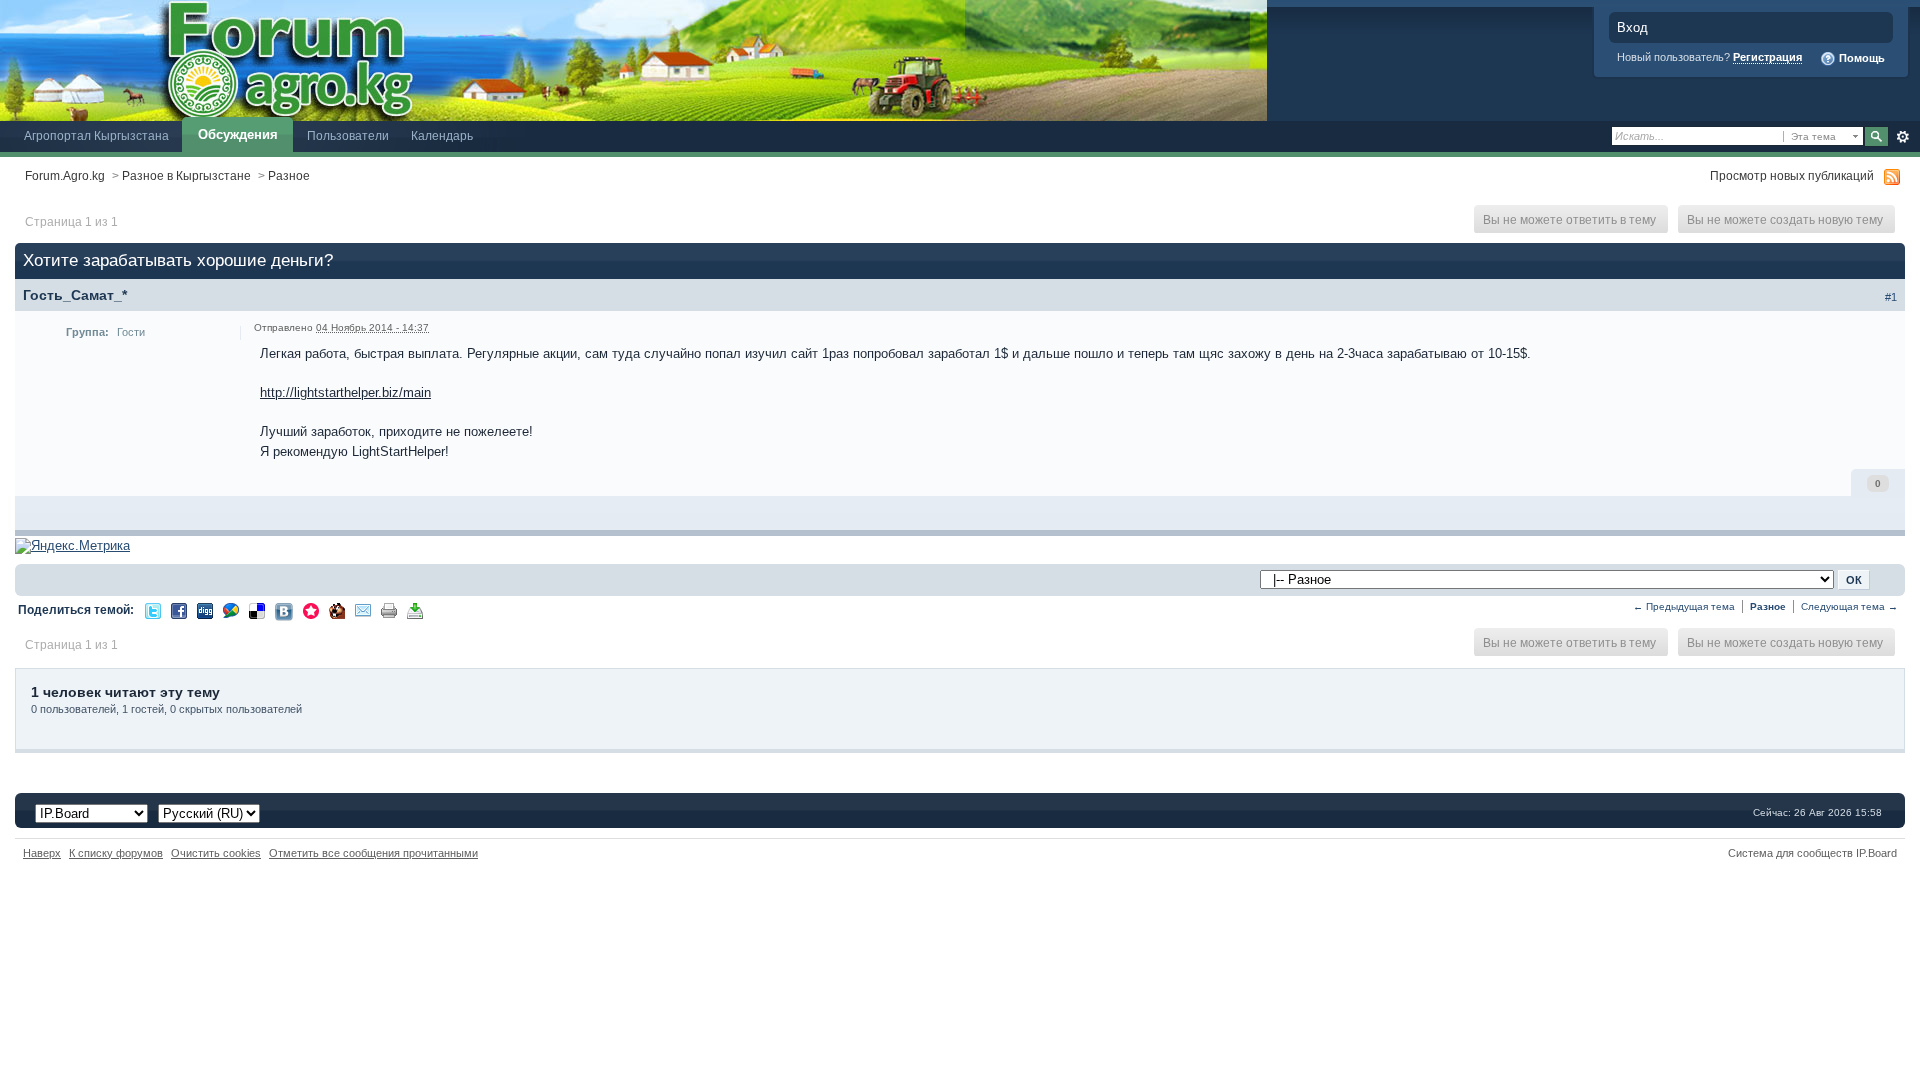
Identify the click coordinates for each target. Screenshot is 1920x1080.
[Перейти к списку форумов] (633, 59)
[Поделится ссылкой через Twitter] (153, 609)
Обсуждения (238, 134)
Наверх (42, 853)
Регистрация (1767, 57)
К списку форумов (116, 853)
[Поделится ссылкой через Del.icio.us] (257, 609)
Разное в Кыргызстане (186, 175)
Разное (289, 175)
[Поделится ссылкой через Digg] (205, 609)
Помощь (1860, 58)
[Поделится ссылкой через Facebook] (179, 609)
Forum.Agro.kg (65, 175)
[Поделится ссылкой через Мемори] (311, 609)
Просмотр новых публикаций (1792, 175)
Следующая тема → (1849, 606)
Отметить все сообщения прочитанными (373, 853)
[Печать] (389, 609)
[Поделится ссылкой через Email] (363, 609)
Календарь (442, 135)
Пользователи (348, 135)
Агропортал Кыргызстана (96, 135)
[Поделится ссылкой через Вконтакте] (284, 610)
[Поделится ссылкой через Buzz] (231, 609)
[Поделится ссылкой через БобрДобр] (337, 609)
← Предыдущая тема (1684, 606)
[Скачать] (415, 609)
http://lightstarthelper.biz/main (345, 392)
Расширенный (1902, 137)
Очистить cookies (216, 853)
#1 (1891, 297)
